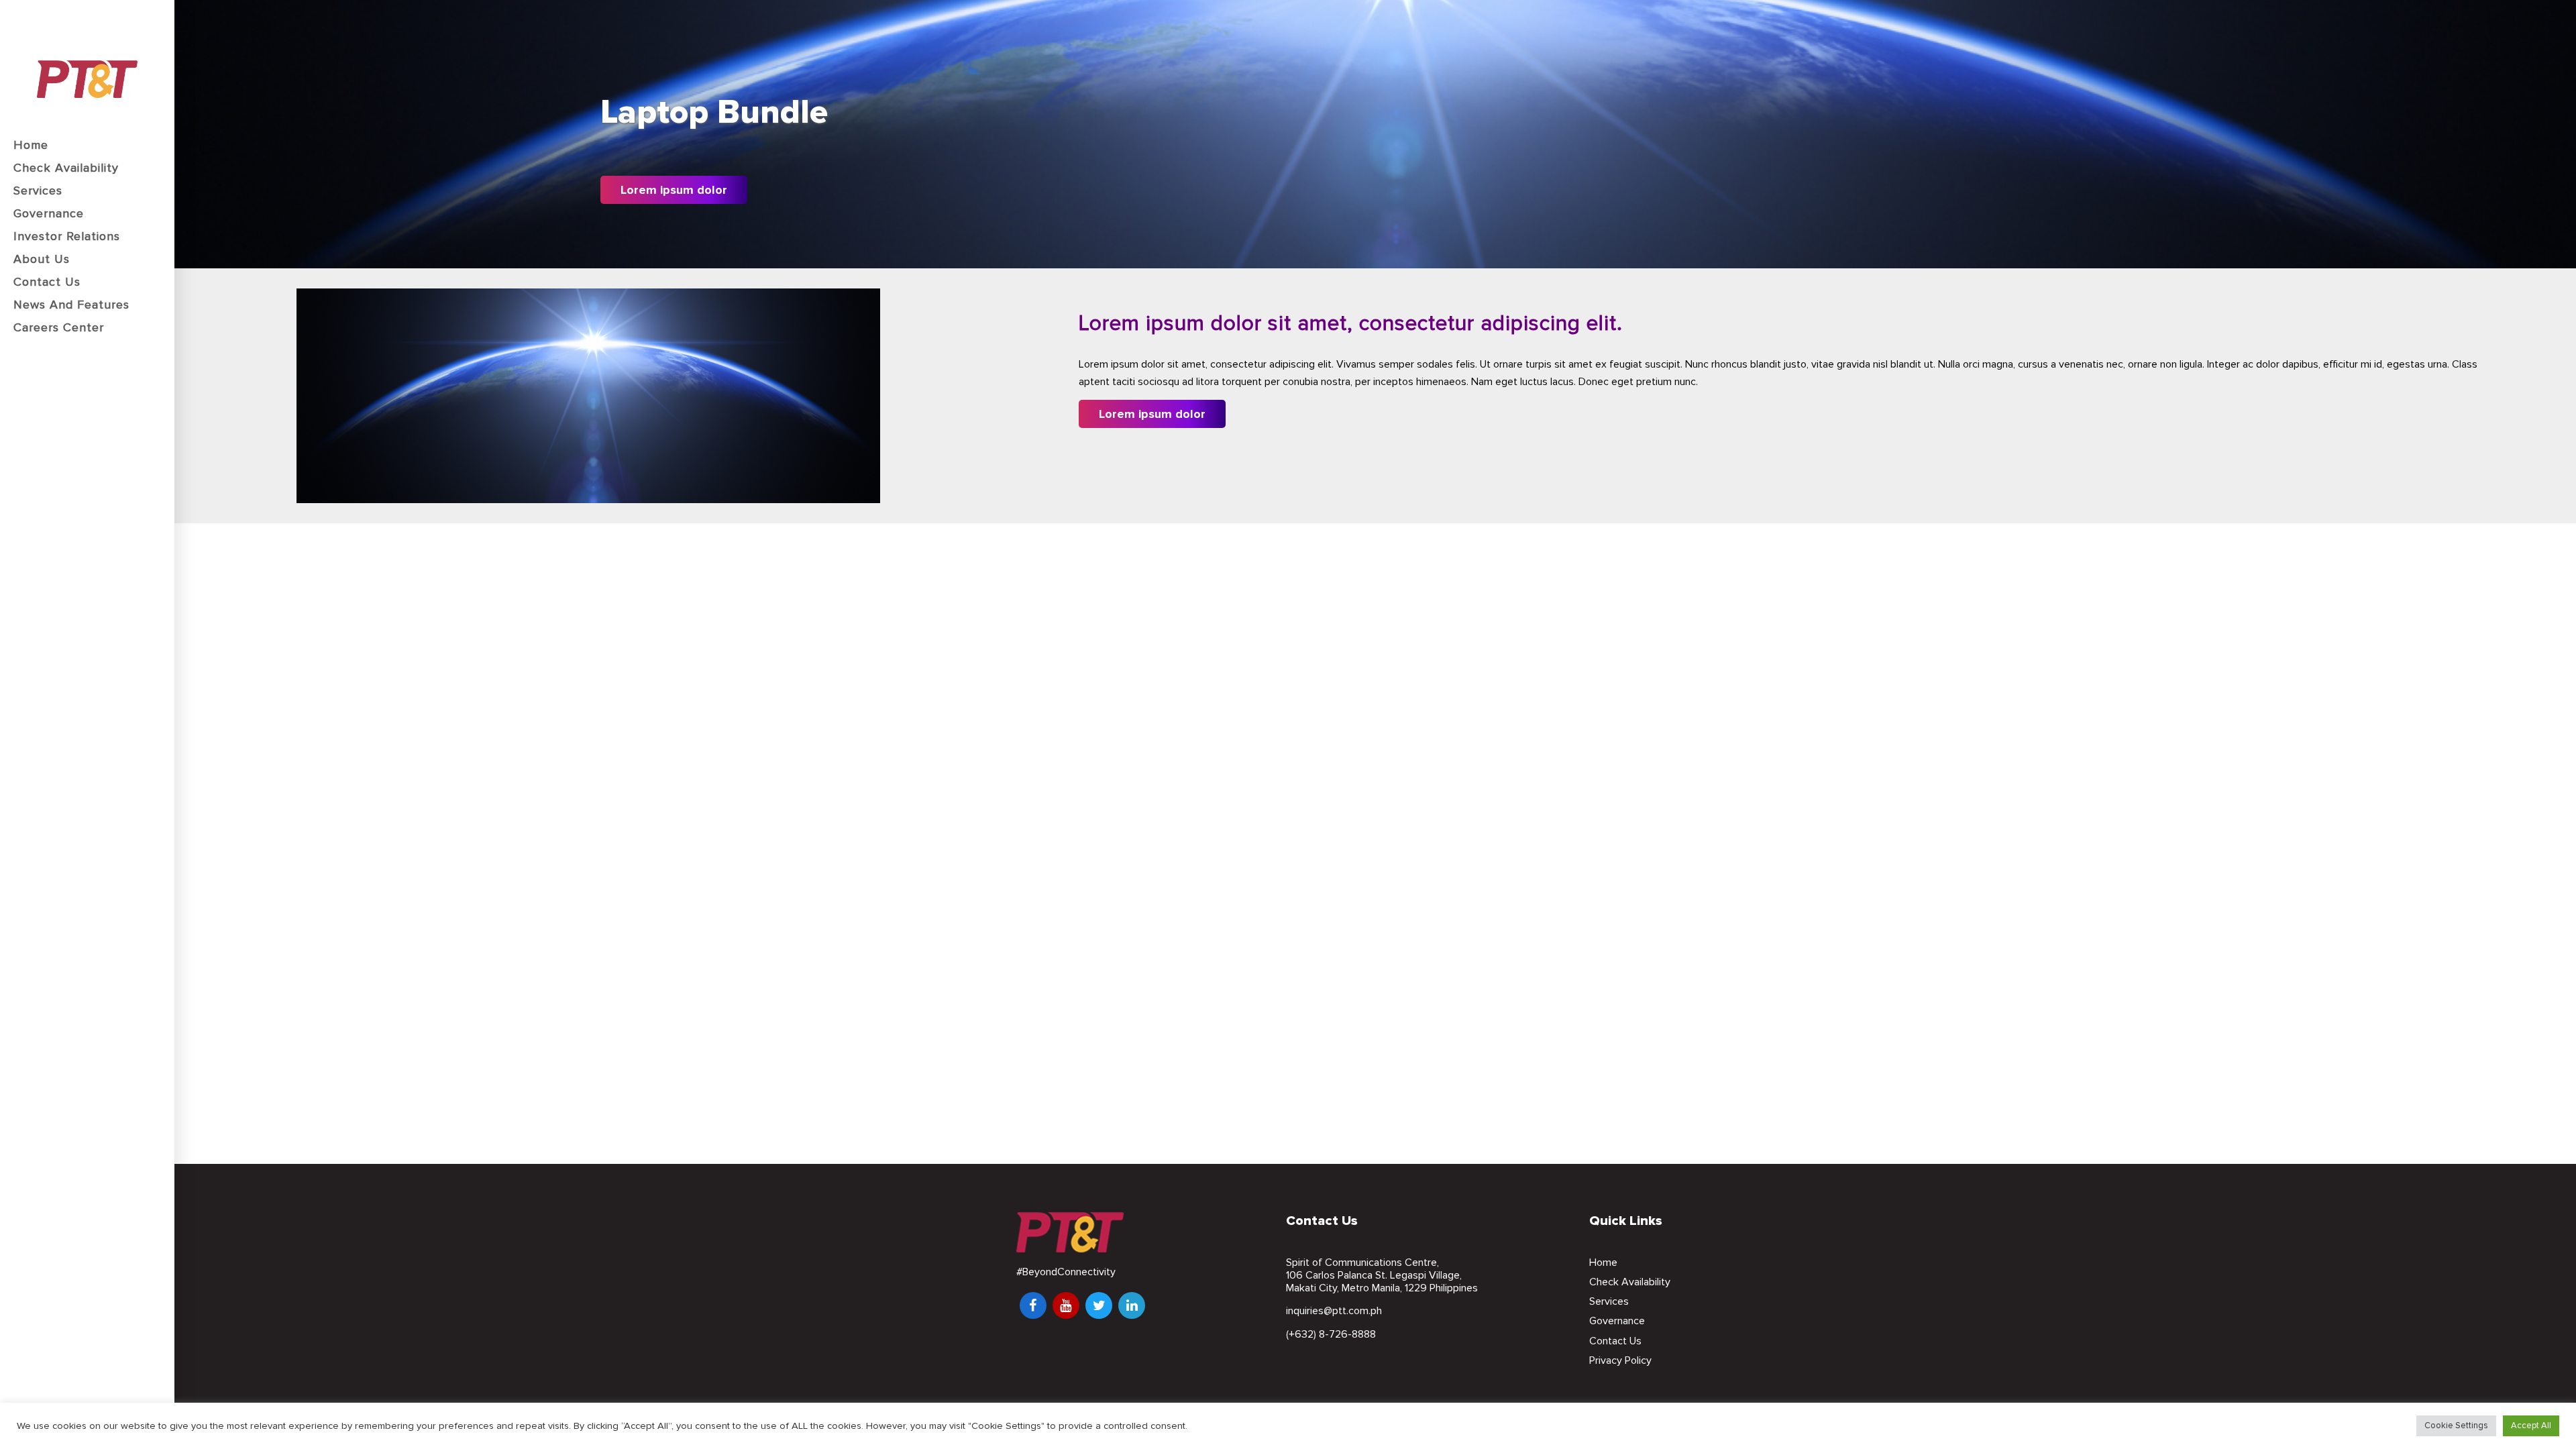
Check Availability (1630, 1282)
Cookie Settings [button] (2456, 1426)
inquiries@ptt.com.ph (1334, 1311)
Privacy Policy (1620, 1360)
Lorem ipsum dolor (674, 190)
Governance (1617, 1321)
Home (1603, 1263)
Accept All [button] (2531, 1426)
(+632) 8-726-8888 (1331, 1334)
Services (1609, 1301)
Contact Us (1615, 1341)
